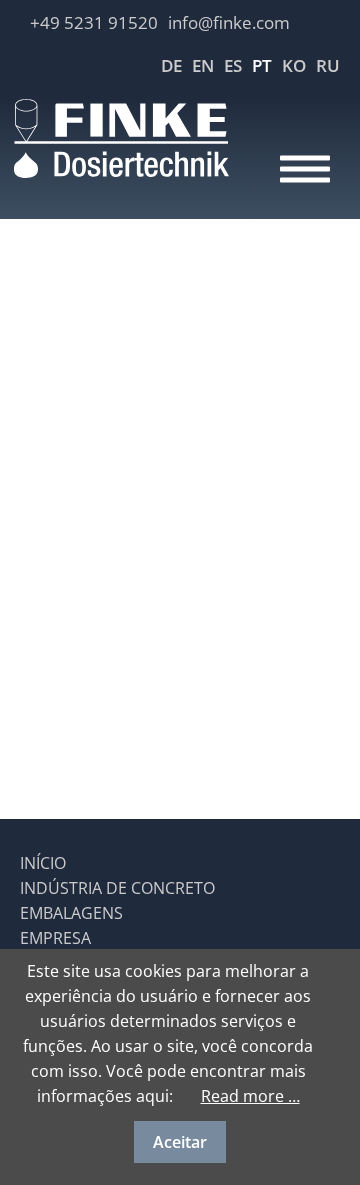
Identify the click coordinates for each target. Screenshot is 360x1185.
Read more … (250, 1096)
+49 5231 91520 (94, 22)
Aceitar (180, 1142)
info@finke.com (229, 22)
